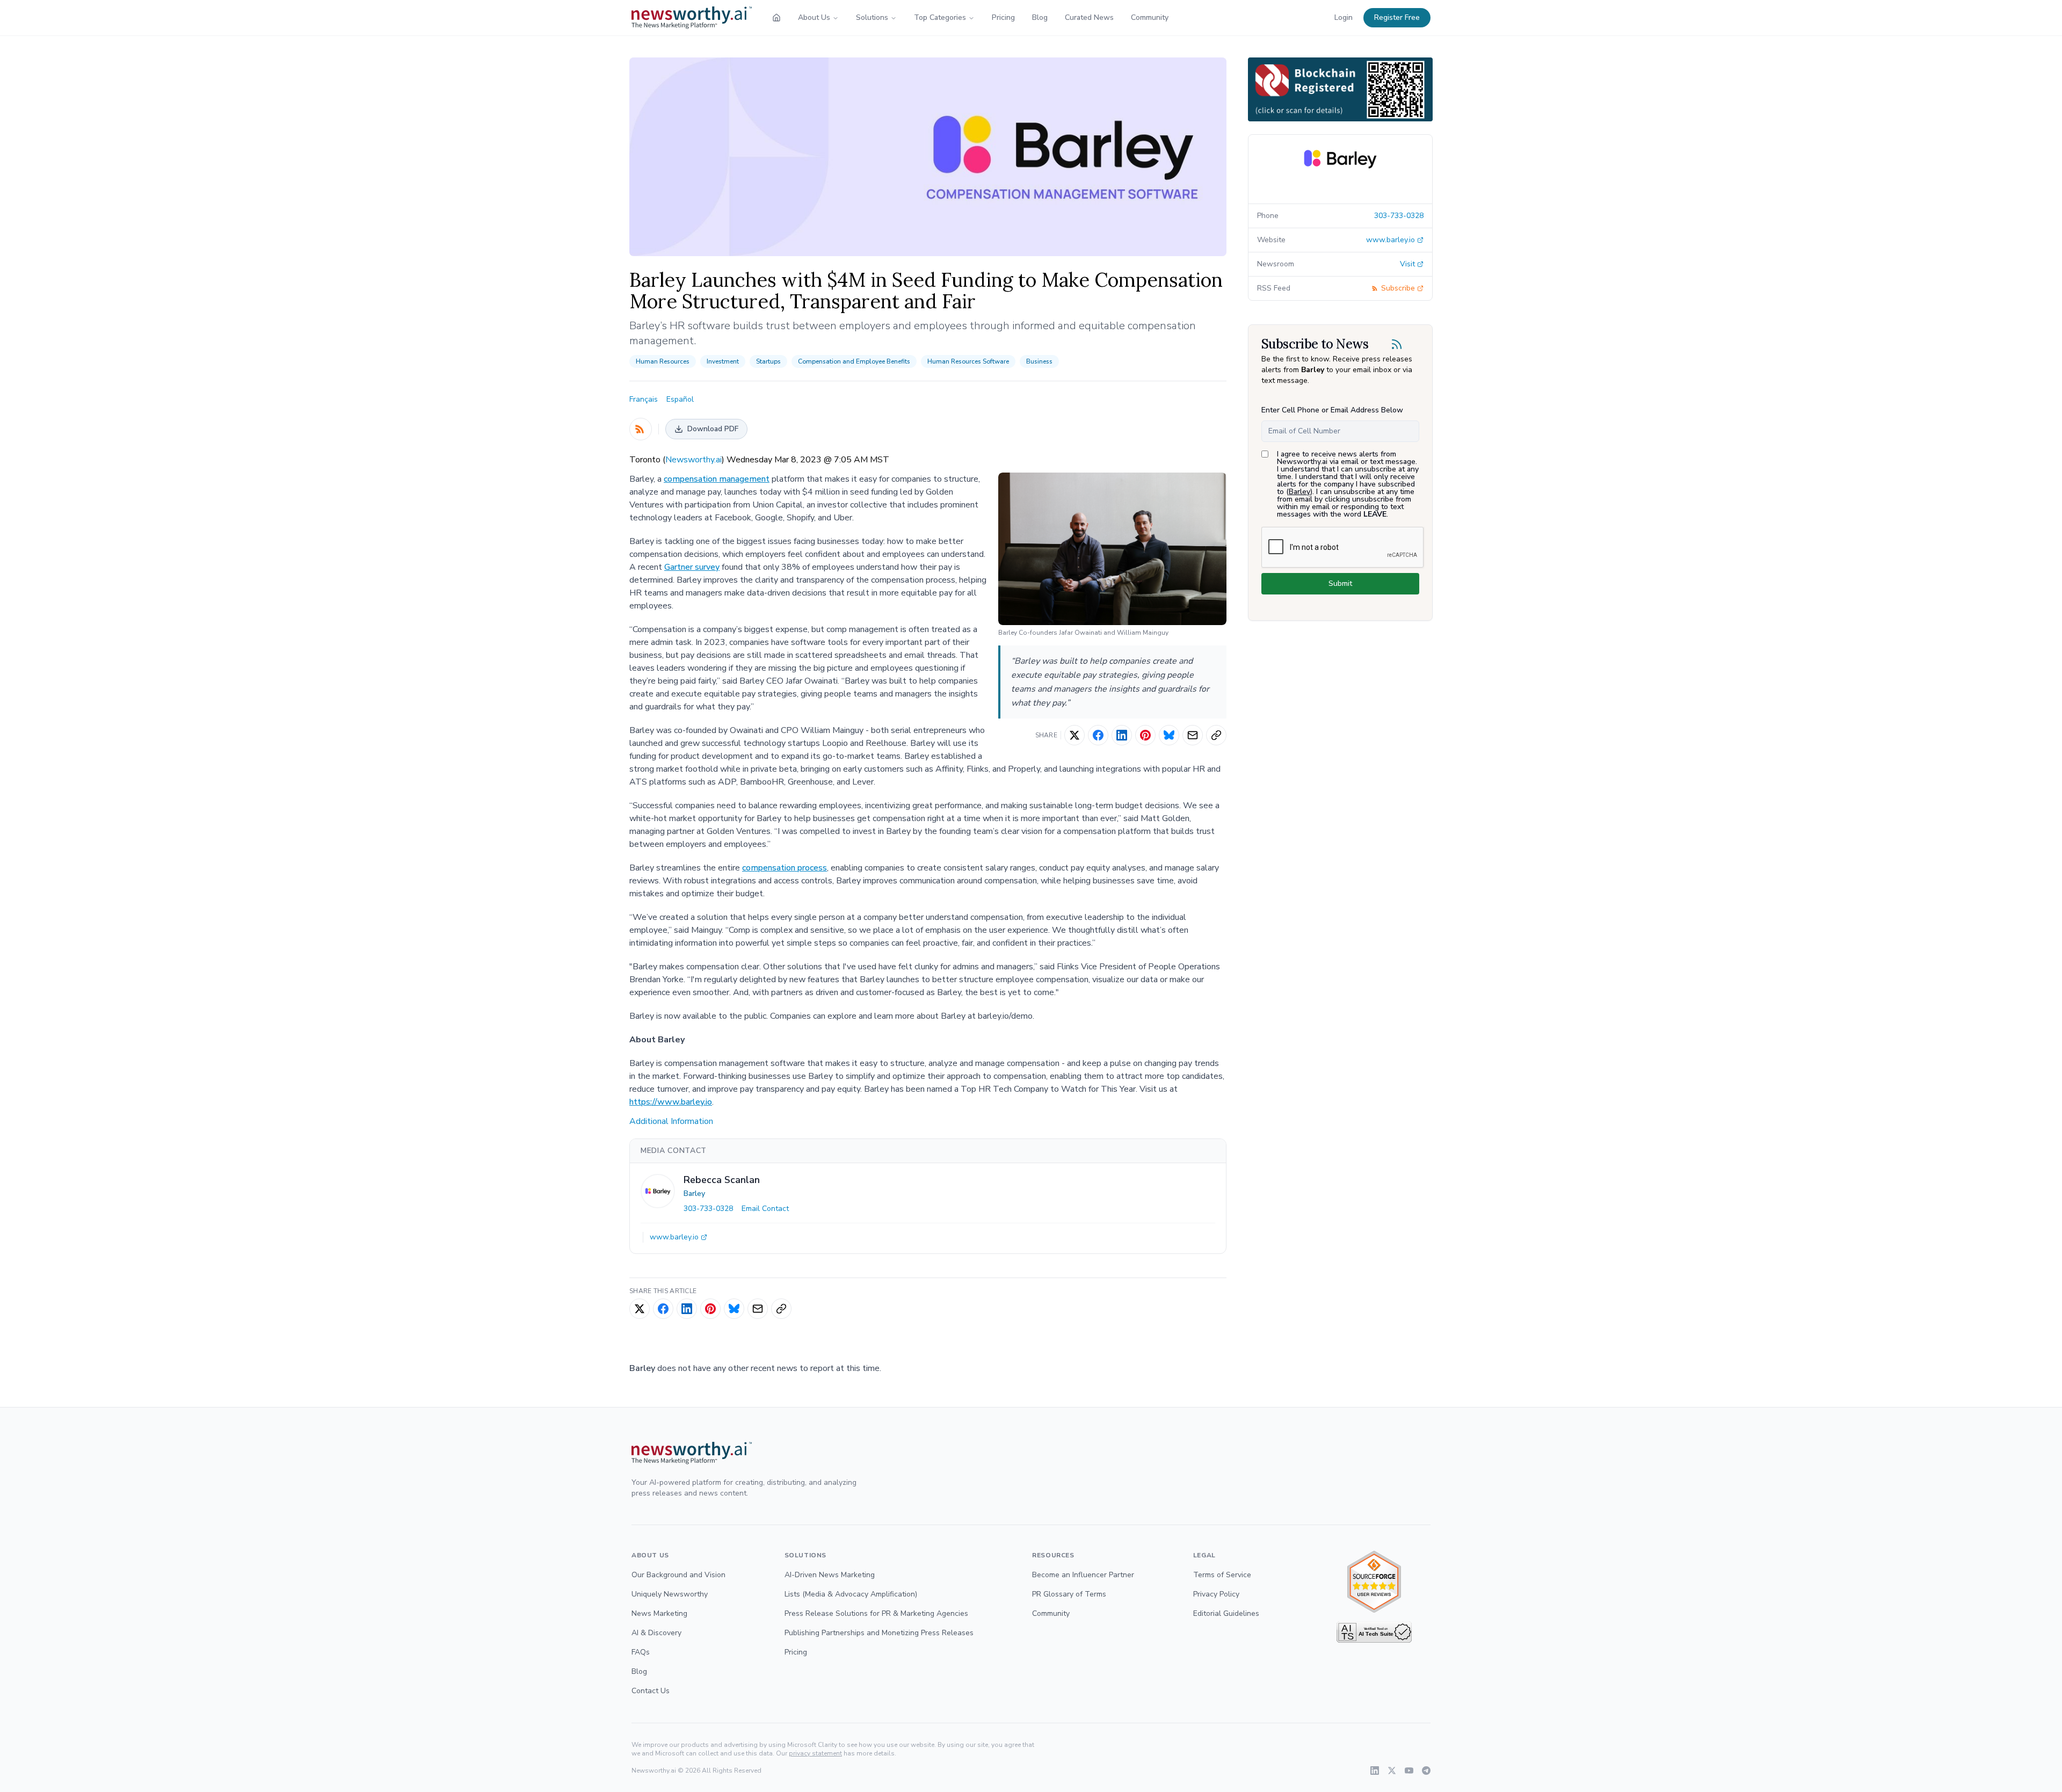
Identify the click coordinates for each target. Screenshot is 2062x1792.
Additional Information (671, 1121)
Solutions (872, 17)
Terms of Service (1222, 1575)
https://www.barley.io (671, 1102)
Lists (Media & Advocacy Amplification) (851, 1594)
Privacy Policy (1216, 1594)
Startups (768, 361)
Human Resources (663, 361)
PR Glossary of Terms (1069, 1594)
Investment (723, 361)
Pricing (1003, 17)
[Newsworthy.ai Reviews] (1374, 1582)
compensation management (717, 479)
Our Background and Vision (678, 1575)
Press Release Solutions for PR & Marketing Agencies (876, 1613)
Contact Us (651, 1691)
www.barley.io (674, 1237)
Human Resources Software (968, 361)
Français (644, 399)
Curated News (1089, 17)
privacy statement (815, 1753)
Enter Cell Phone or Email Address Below (1332, 410)
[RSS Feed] (641, 429)
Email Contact (765, 1209)
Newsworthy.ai (694, 460)
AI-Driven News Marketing (830, 1575)
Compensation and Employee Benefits (854, 361)
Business (1039, 361)
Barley (694, 1194)
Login (1344, 17)
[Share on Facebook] (1098, 735)
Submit (1340, 583)
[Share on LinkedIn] (1122, 735)
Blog (1040, 17)
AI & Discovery (656, 1633)
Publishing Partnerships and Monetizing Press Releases (879, 1633)
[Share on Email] (1193, 735)
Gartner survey (692, 567)
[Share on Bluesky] (1169, 735)
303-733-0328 (708, 1209)
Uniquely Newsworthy (670, 1594)
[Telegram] (1426, 1771)
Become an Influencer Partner (1083, 1575)
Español (680, 399)
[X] (1392, 1771)
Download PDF (713, 429)
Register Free (1397, 17)
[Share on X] (1074, 735)
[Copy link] (1216, 735)
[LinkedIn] (1375, 1771)
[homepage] (776, 18)
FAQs (641, 1652)
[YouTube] (1409, 1771)
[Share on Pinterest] (1145, 735)
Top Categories (940, 17)
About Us (814, 17)
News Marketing (659, 1613)
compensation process (785, 868)
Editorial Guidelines (1226, 1613)
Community (1150, 17)
